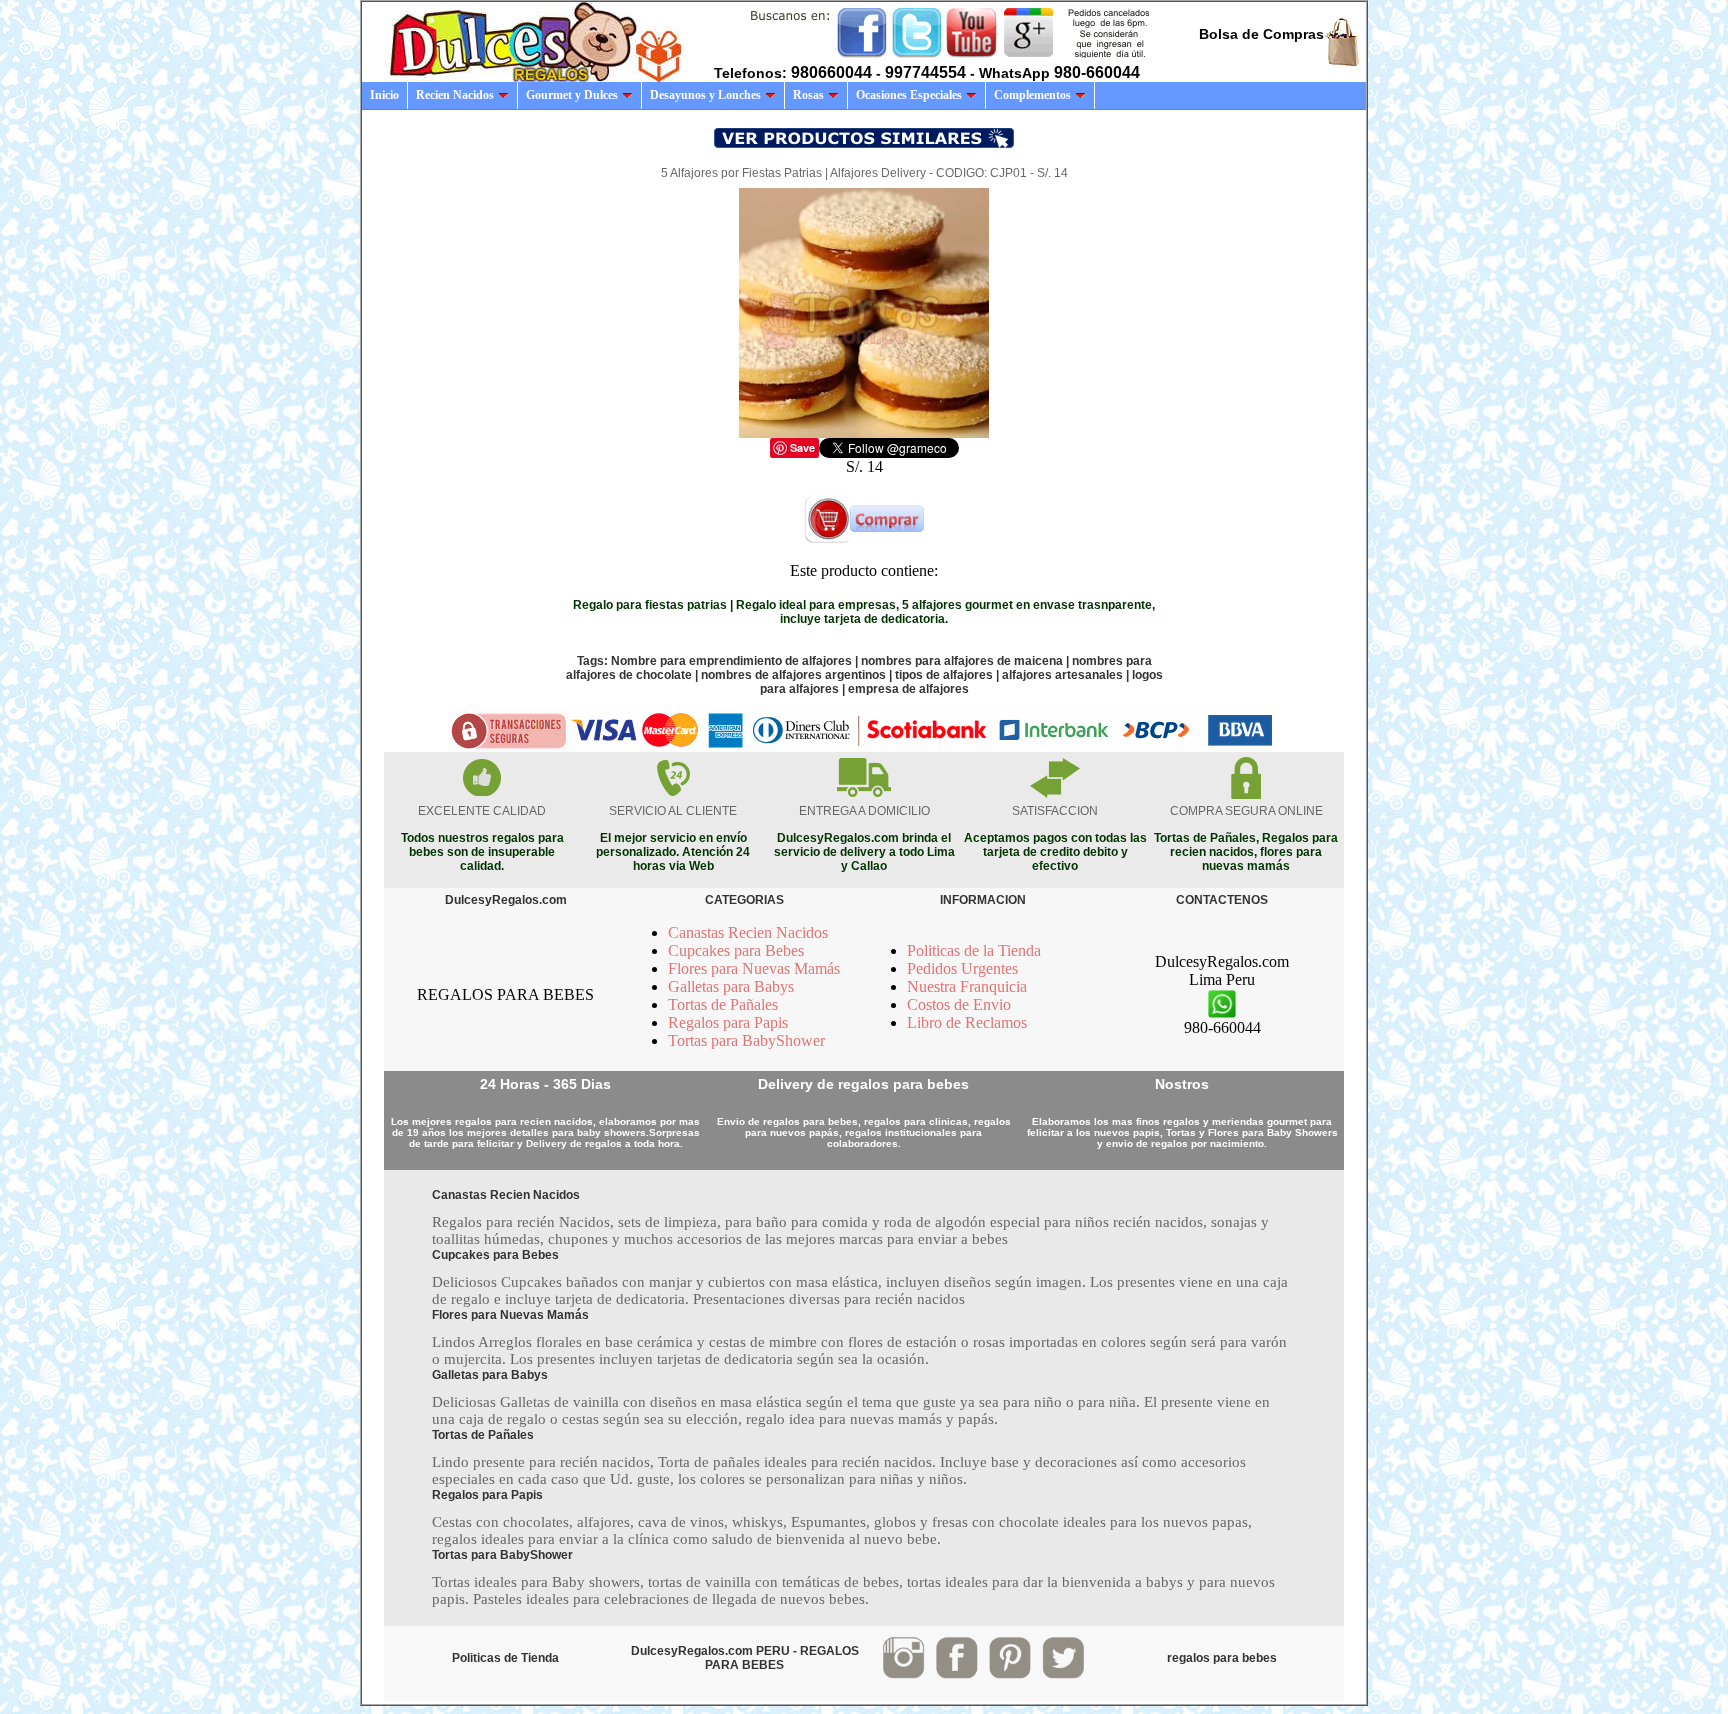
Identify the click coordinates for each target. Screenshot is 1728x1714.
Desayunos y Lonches (705, 95)
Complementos (1032, 95)
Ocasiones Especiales (909, 95)
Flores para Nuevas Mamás (754, 968)
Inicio (384, 95)
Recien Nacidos (455, 95)
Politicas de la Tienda (974, 950)
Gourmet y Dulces (572, 95)
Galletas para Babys (731, 986)
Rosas (808, 95)
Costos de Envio (959, 1004)
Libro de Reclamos (967, 1022)
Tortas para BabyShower (746, 1040)
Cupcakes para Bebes (736, 950)
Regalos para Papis (728, 1022)
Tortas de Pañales (723, 1004)
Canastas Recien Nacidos (748, 932)
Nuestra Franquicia (967, 986)
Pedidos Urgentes (962, 968)
